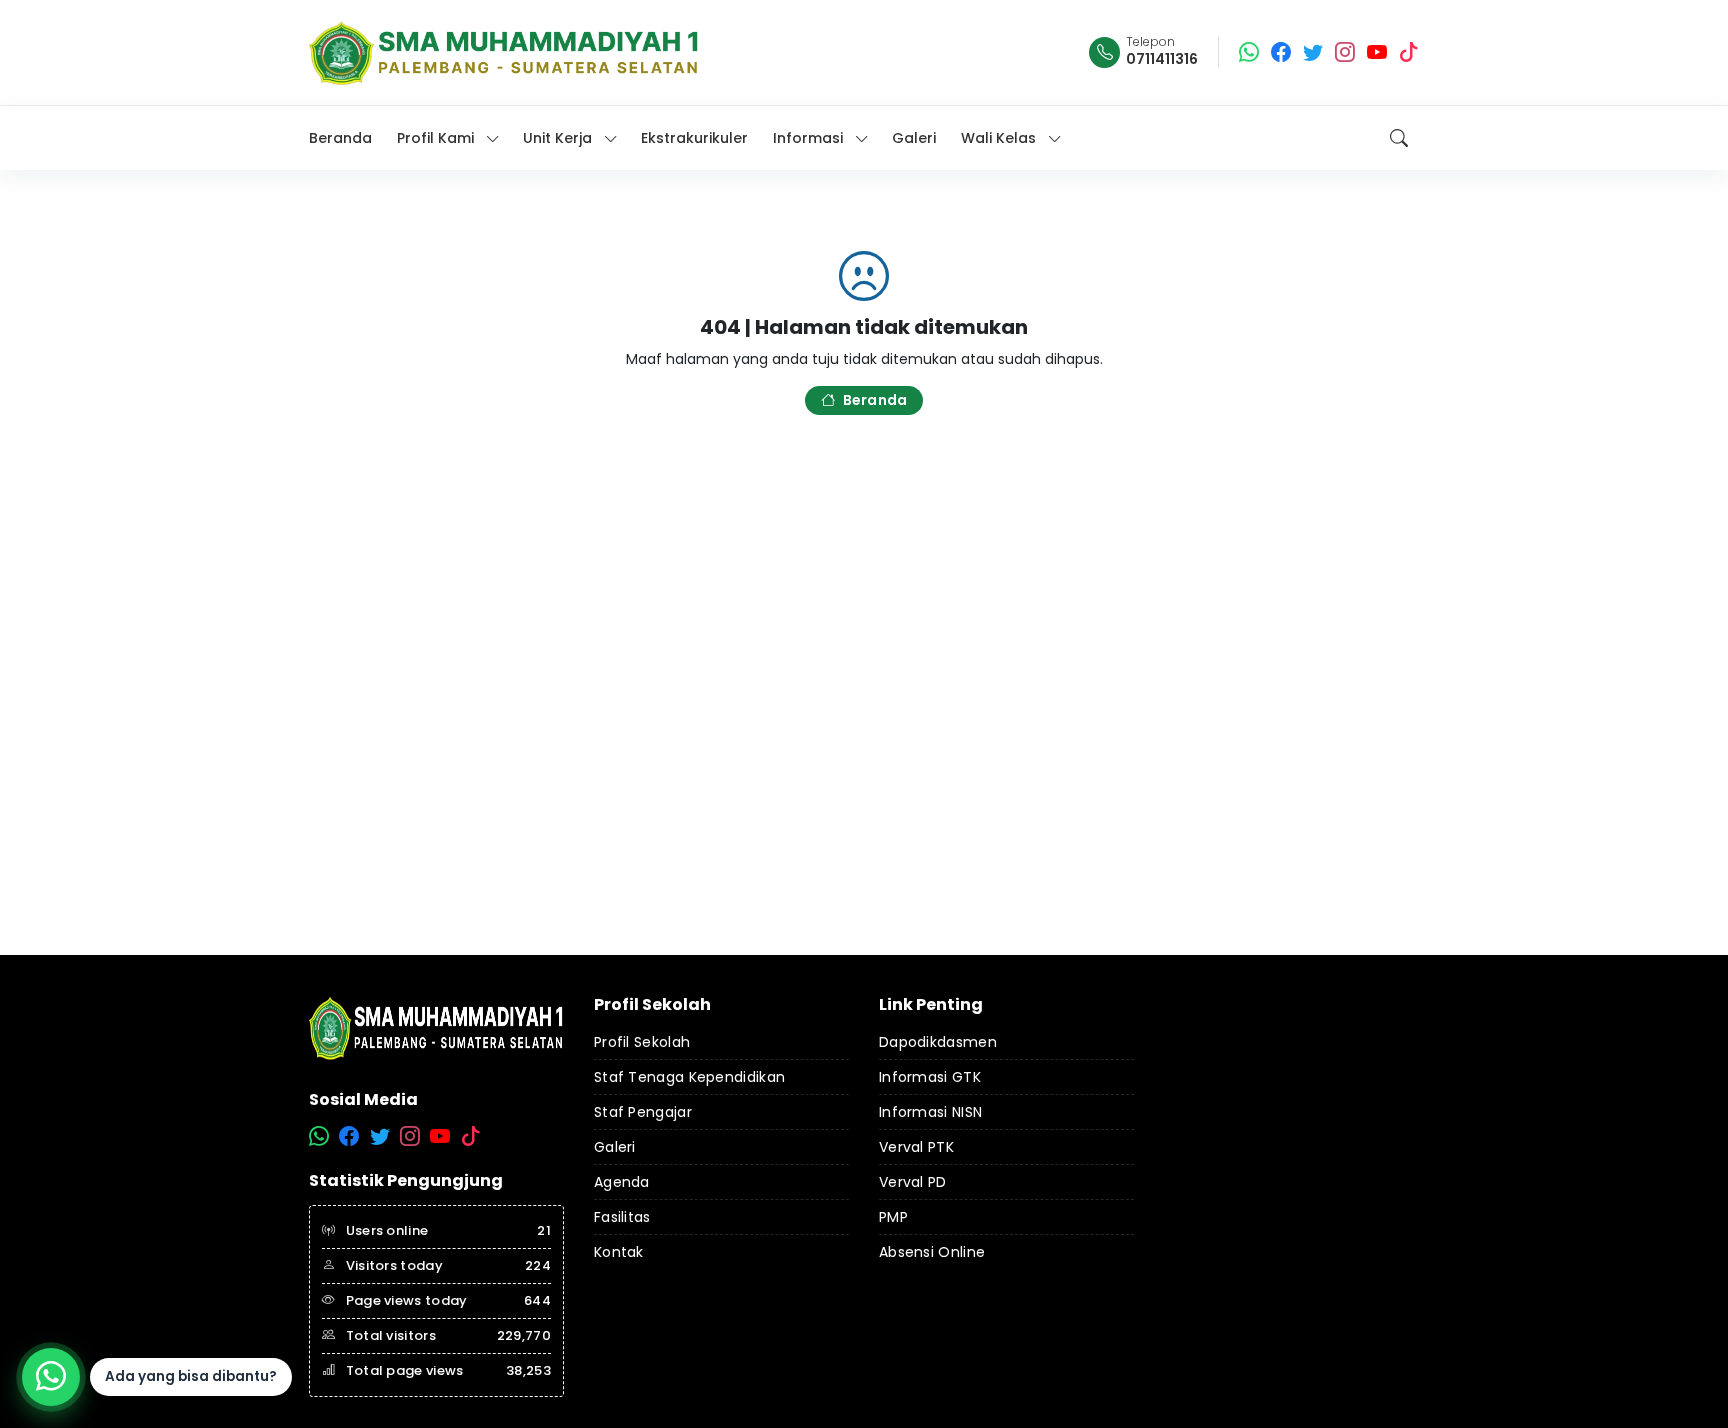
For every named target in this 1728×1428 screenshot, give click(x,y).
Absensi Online (932, 1252)
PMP (893, 1217)
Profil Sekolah (642, 1042)
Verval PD (913, 1182)
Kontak (619, 1252)
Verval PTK (916, 1147)
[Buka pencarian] (1399, 138)
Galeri (615, 1147)
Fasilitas (622, 1217)
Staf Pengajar (643, 1112)
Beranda (875, 400)
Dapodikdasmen (938, 1042)
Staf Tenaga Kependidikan (689, 1077)
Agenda (622, 1182)
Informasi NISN (930, 1112)
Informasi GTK (930, 1077)
